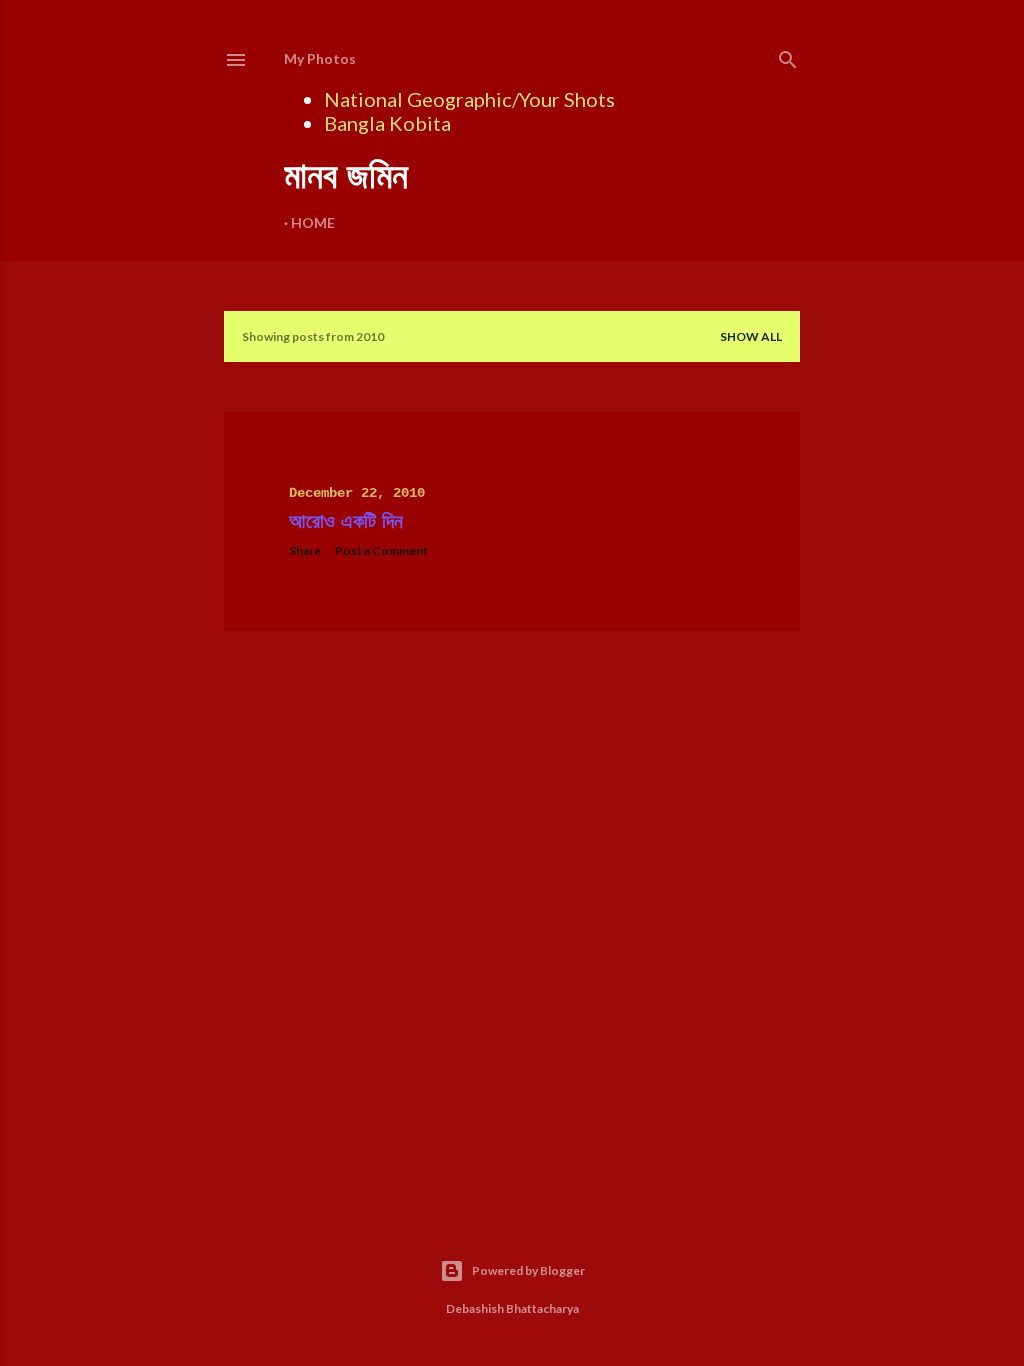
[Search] (788, 55)
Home (313, 222)
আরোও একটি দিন (346, 521)
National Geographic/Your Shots (469, 99)
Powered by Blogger (528, 1270)
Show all (751, 336)
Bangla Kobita (387, 123)
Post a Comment (381, 550)
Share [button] (305, 550)
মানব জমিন (346, 175)
